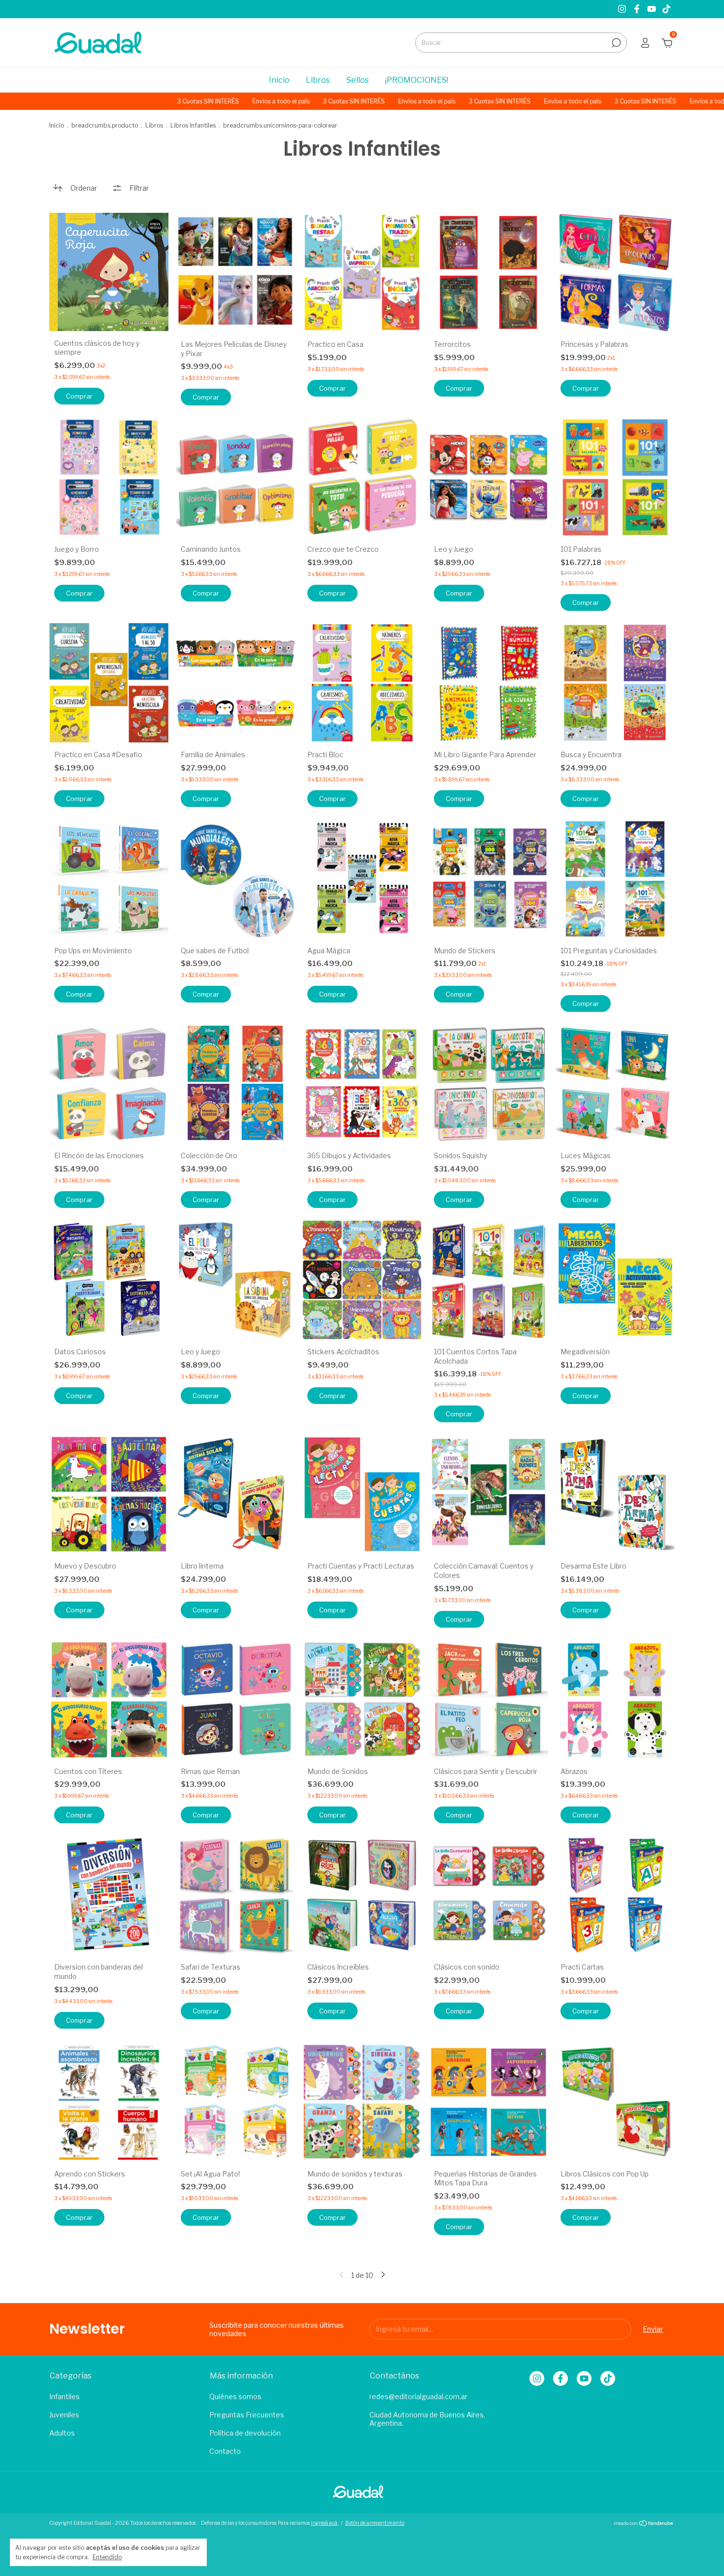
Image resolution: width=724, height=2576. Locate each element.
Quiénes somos (235, 2396)
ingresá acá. (324, 2523)
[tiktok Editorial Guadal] (666, 9)
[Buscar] (615, 43)
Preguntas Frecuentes (247, 2415)
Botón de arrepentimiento (375, 2523)
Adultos (62, 2433)
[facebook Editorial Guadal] (638, 9)
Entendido (107, 2557)
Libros (318, 80)
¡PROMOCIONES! (417, 80)
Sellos (358, 80)
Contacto (225, 2451)
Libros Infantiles (193, 125)
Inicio (279, 80)
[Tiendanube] (644, 2524)
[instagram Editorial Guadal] (623, 9)
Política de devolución (245, 2433)
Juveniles (64, 2415)
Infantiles (65, 2396)
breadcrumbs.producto (105, 125)
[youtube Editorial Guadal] (653, 9)
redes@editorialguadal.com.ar (418, 2396)
